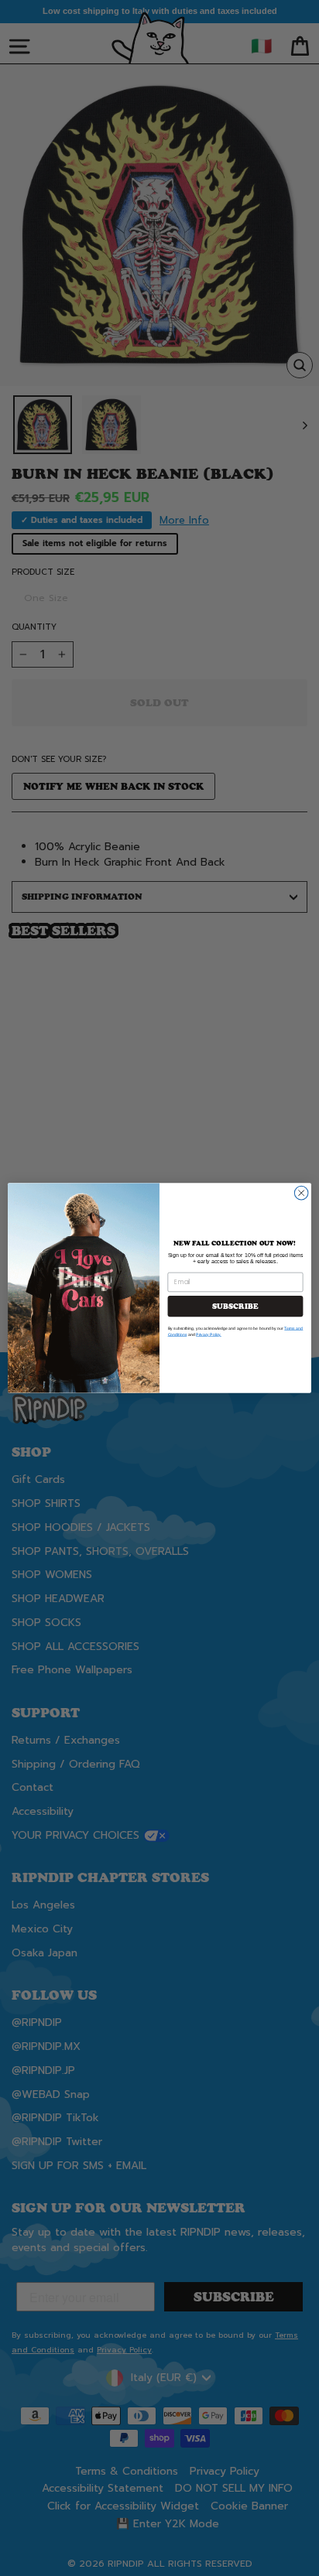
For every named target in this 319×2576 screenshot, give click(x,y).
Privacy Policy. (209, 1334)
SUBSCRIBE (235, 1306)
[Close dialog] (301, 1193)
